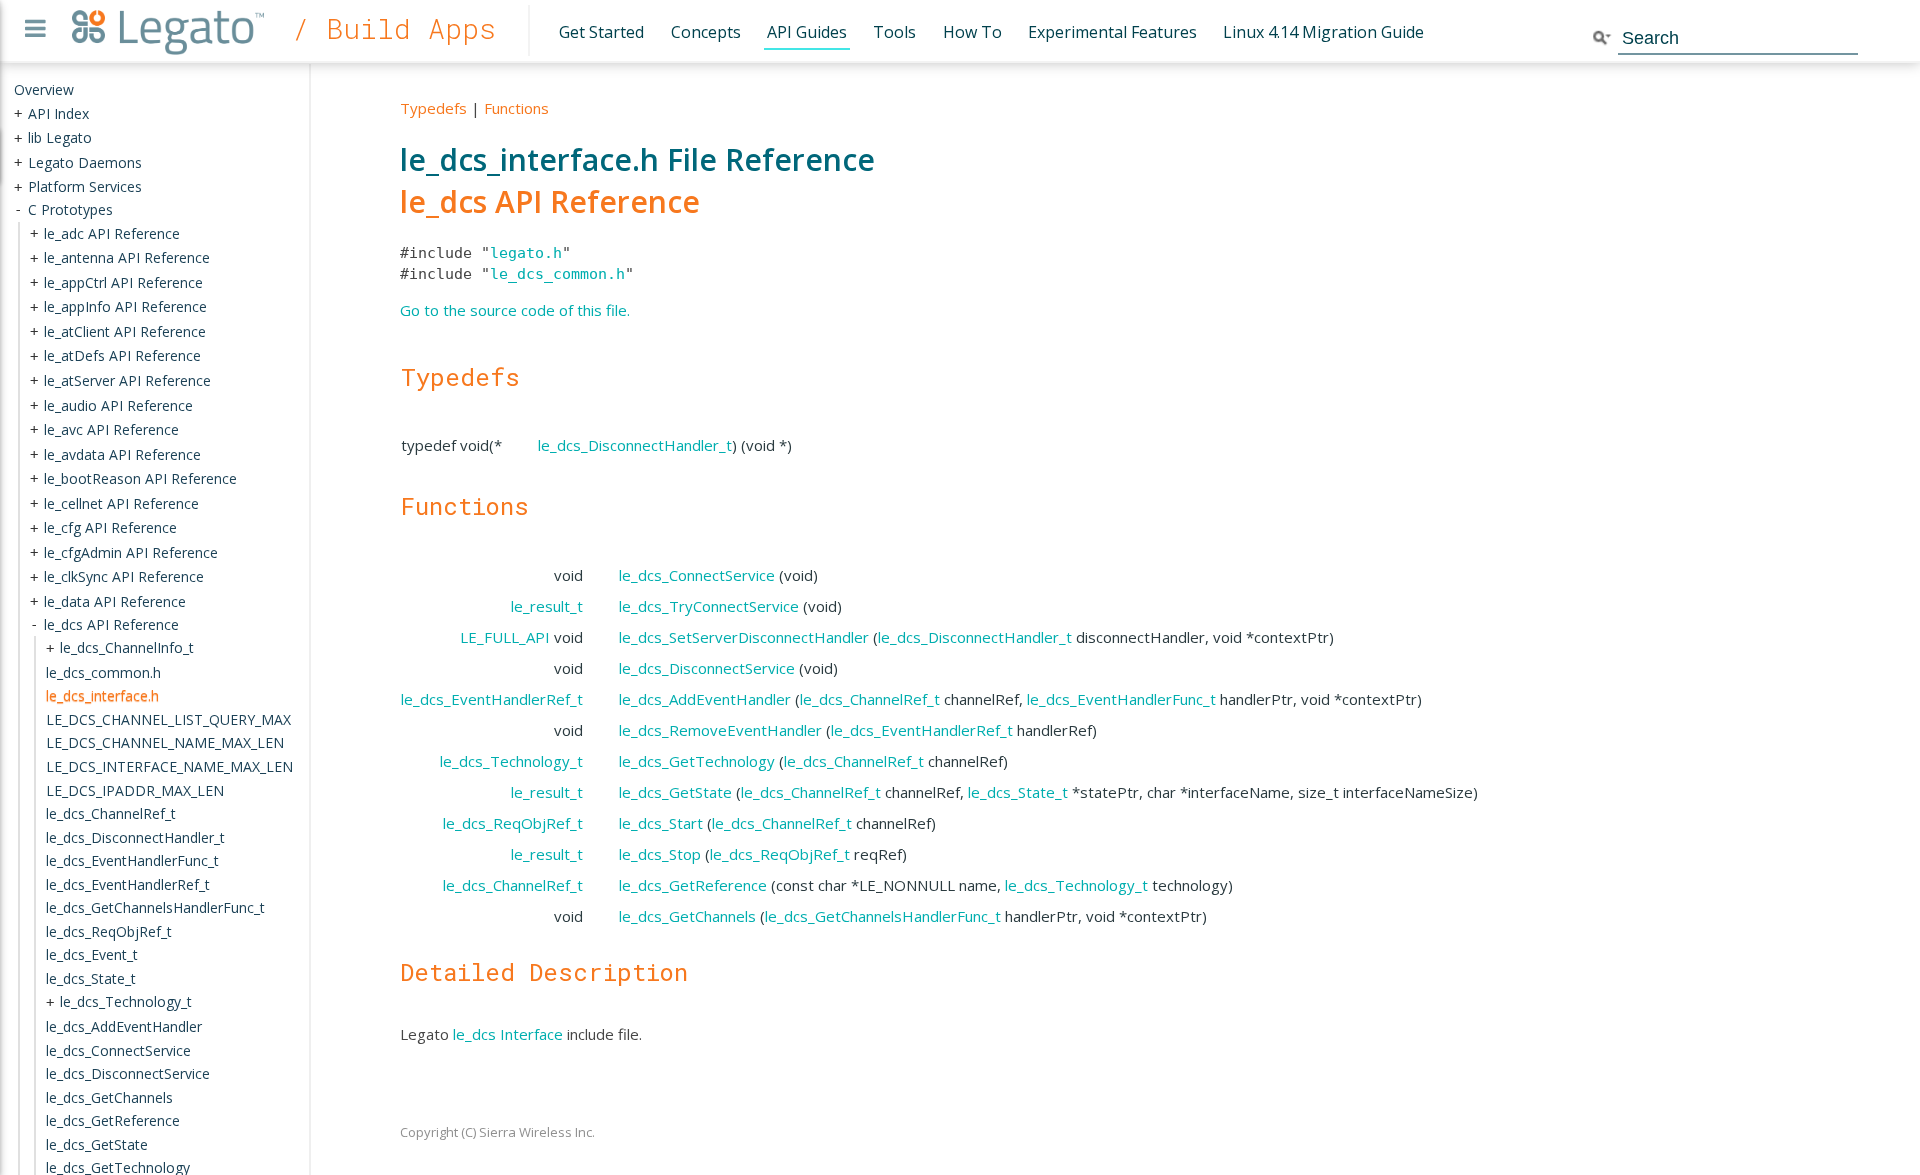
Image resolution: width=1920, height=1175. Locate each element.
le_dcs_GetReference (693, 885)
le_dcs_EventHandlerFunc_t (1121, 699)
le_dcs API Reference (550, 201)
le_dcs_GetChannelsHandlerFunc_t (883, 916)
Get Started (601, 32)
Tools (894, 32)
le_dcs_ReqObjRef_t (513, 823)
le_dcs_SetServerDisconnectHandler (744, 637)
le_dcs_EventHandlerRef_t (492, 699)
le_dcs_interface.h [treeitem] (102, 695)
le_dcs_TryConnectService (709, 606)
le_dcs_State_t (1018, 792)
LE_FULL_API (505, 637)
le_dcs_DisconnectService (707, 668)
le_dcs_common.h (557, 274)
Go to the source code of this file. (515, 310)
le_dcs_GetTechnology (697, 761)
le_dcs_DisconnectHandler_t (635, 445)
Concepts (706, 32)
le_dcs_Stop (660, 854)
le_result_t (547, 606)
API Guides (807, 32)
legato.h (526, 253)
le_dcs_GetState (675, 792)
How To (972, 32)
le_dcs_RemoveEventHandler (720, 730)
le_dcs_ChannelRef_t (870, 699)
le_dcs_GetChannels (687, 916)
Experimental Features (1112, 32)
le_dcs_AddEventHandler (705, 699)
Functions (516, 108)
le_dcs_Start (661, 823)
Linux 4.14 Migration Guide (1323, 32)
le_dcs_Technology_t (511, 761)
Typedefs (433, 108)
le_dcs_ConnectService (697, 575)
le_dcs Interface (508, 1034)
